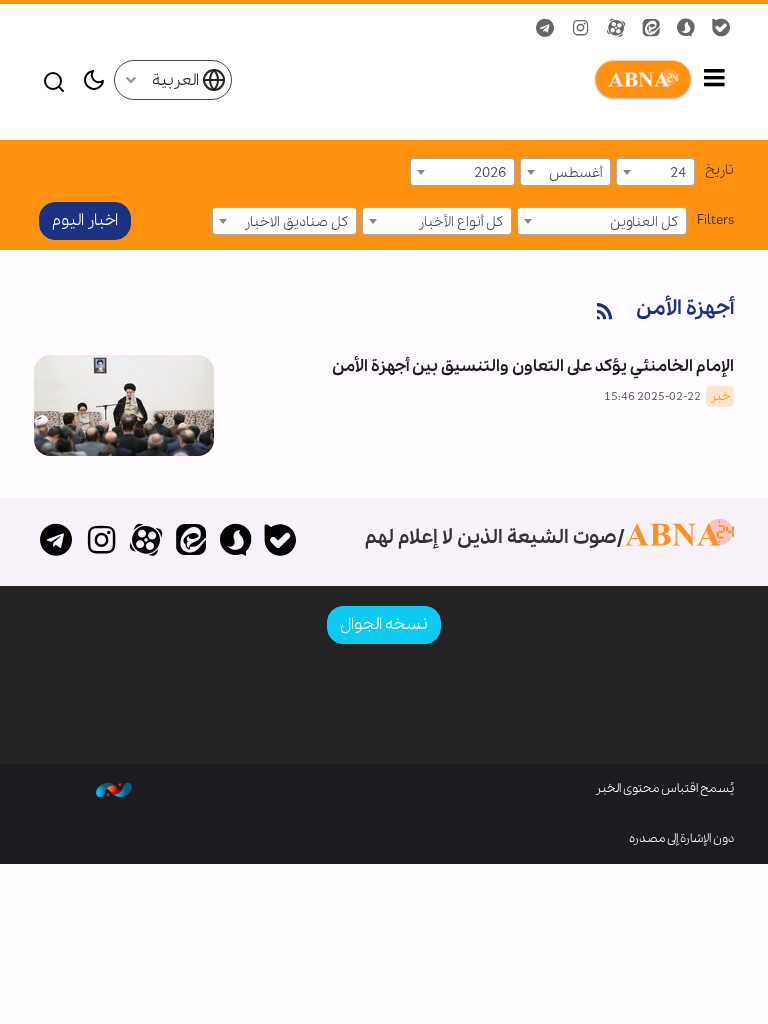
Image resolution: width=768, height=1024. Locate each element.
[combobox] (655, 172)
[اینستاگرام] (101, 542)
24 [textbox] (678, 173)
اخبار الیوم (85, 220)
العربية (177, 80)
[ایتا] (190, 542)
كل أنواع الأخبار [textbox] (460, 222)
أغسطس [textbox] (575, 173)
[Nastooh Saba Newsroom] (114, 789)
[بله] (280, 542)
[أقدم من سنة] (124, 405)
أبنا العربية (463, 80)
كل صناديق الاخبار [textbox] (296, 222)
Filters (715, 220)
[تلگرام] (56, 542)
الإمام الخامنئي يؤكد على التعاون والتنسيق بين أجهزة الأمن (533, 366)
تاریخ (719, 170)
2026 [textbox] (490, 173)
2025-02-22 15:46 (652, 397)
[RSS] (605, 312)
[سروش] (235, 542)
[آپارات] (146, 542)
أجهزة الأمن (685, 308)
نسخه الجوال (384, 624)
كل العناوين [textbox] (644, 222)
